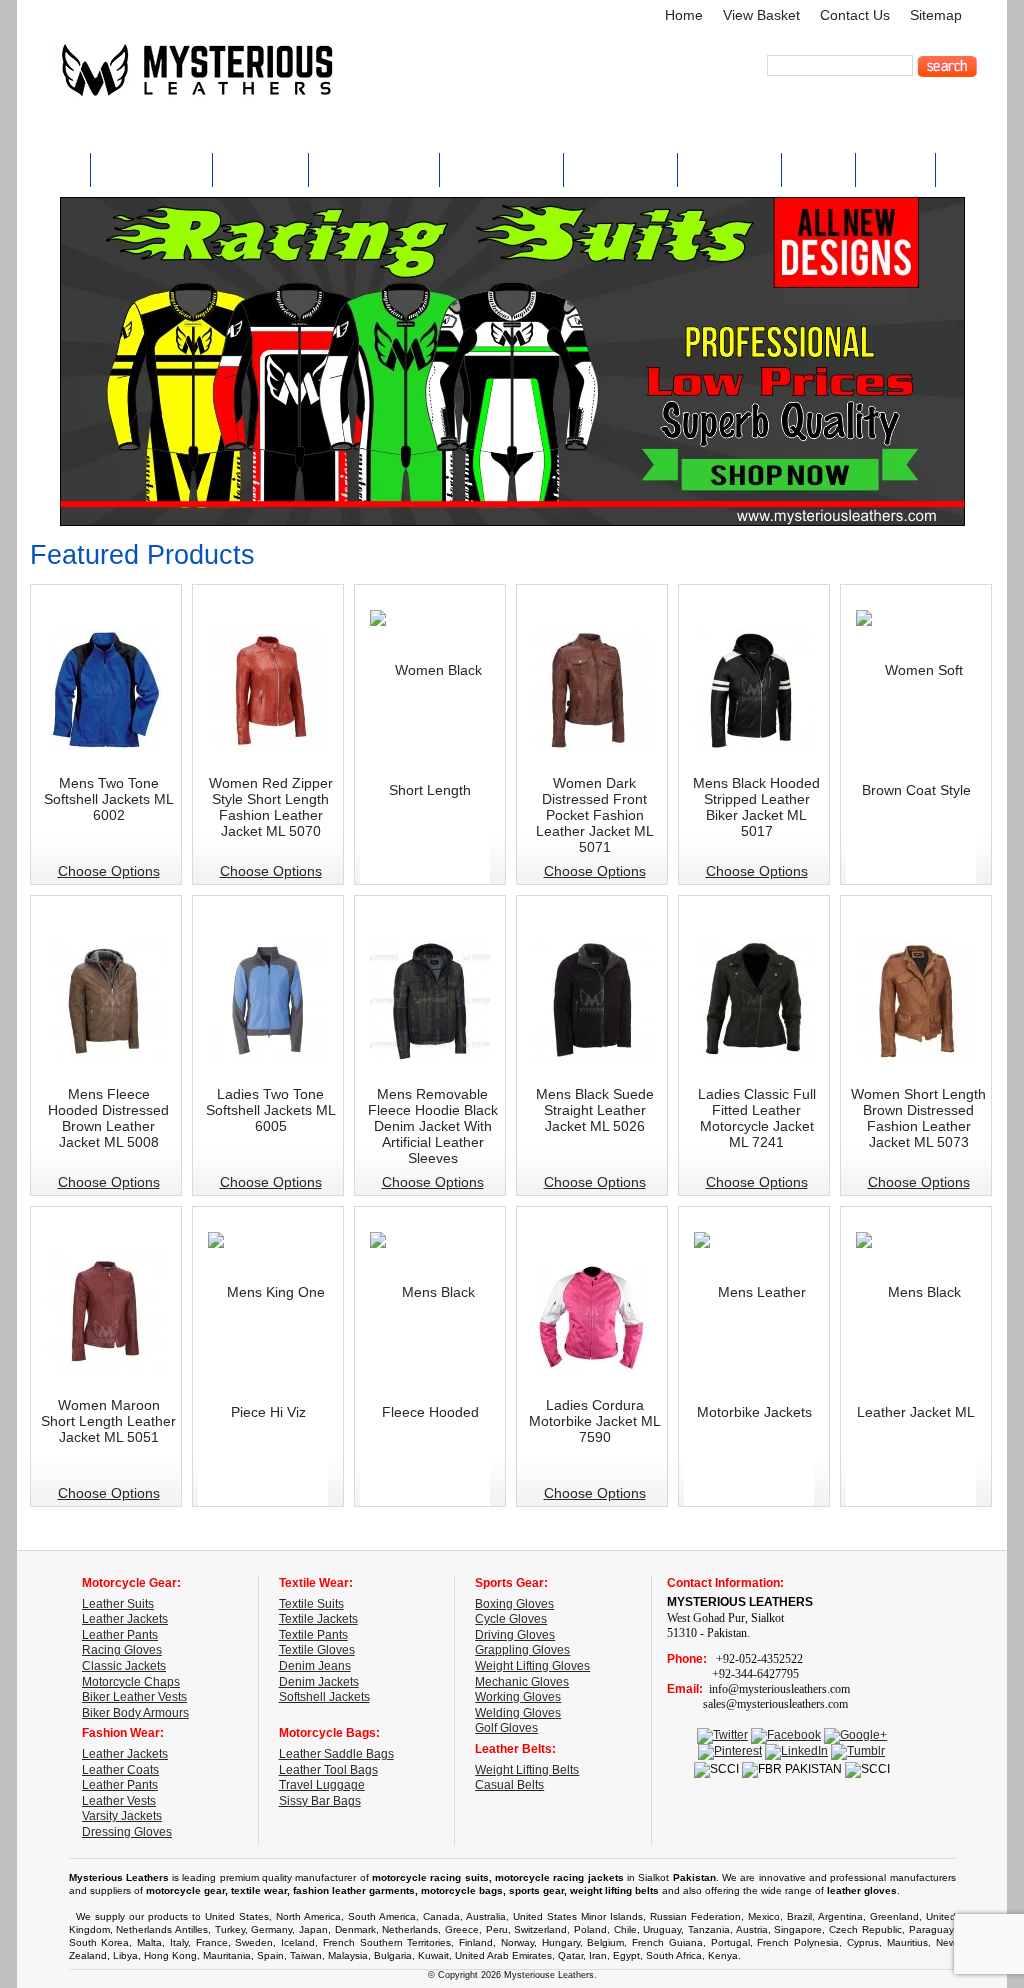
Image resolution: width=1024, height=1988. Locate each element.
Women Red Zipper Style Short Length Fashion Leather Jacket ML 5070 (271, 807)
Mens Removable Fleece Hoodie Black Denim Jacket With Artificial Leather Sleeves (433, 1126)
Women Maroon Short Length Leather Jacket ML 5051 (108, 1421)
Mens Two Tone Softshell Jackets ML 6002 (109, 799)
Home (684, 15)
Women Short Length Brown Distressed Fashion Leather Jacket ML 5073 (918, 1118)
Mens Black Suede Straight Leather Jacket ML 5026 (595, 1110)
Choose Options (109, 871)
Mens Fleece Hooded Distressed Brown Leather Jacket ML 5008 (108, 1118)
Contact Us (855, 15)
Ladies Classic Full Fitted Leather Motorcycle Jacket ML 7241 (757, 1118)
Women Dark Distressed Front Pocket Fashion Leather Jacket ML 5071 (595, 815)
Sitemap (936, 15)
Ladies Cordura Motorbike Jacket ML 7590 (595, 1421)
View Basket (761, 15)
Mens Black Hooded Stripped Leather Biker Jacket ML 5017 (756, 807)
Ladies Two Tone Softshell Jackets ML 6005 (271, 1110)
